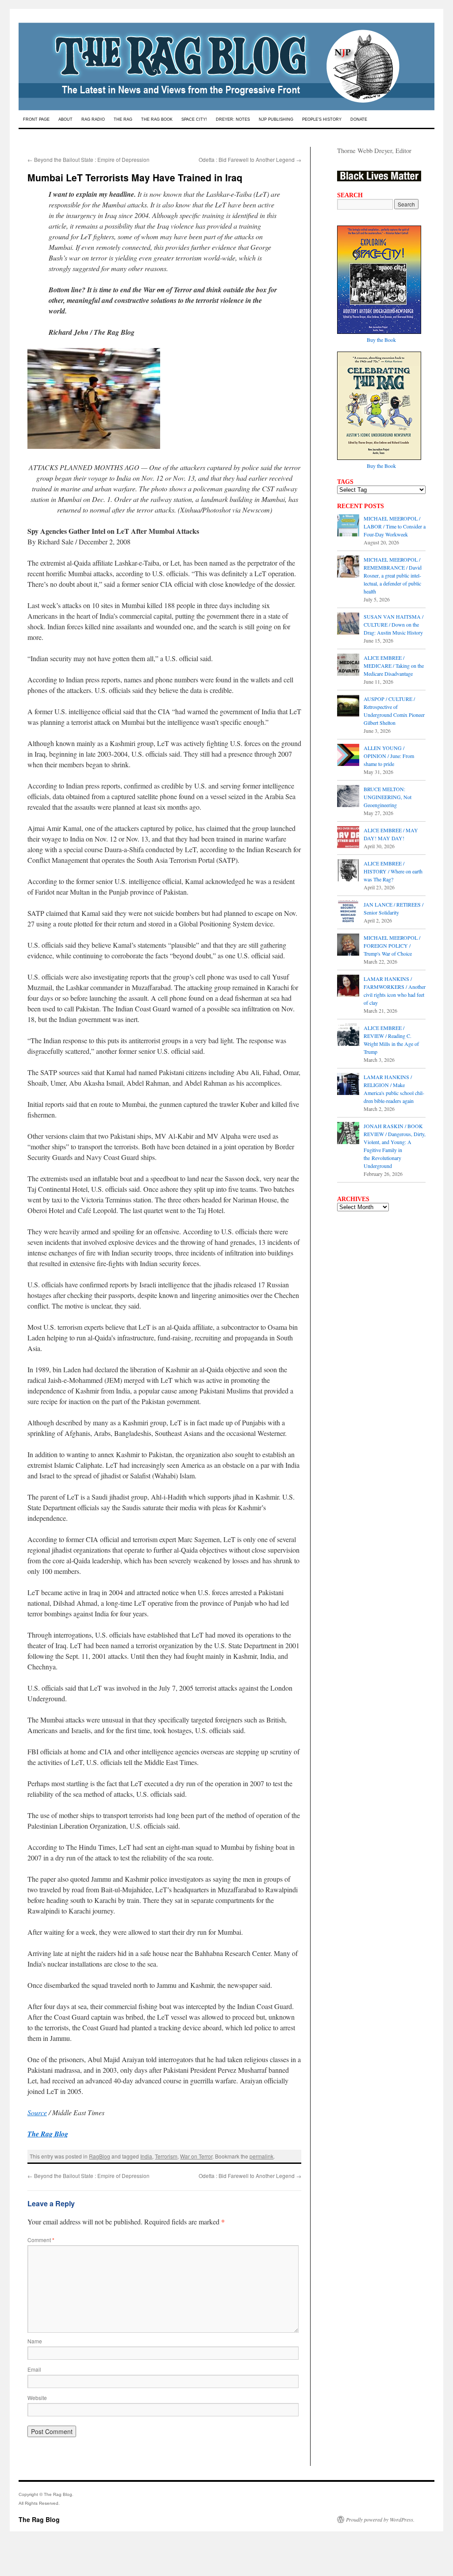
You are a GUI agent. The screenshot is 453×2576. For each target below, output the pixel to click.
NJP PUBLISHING (276, 119)
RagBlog (100, 2156)
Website (37, 2398)
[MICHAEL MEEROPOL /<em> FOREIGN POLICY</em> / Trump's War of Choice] (348, 945)
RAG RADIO (93, 119)
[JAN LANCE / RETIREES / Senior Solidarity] (348, 912)
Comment (41, 2240)
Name (35, 2341)
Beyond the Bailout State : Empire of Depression (88, 159)
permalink (261, 2156)
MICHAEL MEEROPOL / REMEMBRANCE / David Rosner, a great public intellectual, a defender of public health (393, 575)
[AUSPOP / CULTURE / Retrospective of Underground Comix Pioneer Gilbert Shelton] (348, 707)
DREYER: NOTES (233, 119)
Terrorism (166, 2156)
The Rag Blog (39, 2519)
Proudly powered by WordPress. (380, 2519)
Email (34, 2369)
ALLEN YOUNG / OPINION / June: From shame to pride (389, 756)
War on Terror (196, 2156)
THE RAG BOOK (157, 119)
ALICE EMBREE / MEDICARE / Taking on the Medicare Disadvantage (394, 666)
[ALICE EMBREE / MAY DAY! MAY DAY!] (348, 838)
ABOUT (65, 119)
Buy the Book (381, 340)
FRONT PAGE (36, 119)
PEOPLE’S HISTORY (322, 119)
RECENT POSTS (361, 506)
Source (37, 2112)
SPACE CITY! (194, 119)
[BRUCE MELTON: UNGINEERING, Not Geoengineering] (348, 797)
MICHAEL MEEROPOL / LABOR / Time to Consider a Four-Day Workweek (395, 526)
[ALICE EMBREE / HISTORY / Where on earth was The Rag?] (348, 871)
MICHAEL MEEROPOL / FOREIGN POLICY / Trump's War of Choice (392, 945)
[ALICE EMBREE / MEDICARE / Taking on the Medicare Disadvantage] (348, 666)
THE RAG (123, 119)
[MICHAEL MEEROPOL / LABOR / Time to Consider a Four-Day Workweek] (348, 526)
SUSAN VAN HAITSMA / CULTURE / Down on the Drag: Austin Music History (393, 624)
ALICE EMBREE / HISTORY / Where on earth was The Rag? (393, 871)
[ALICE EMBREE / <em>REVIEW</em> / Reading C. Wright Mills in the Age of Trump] (348, 1036)
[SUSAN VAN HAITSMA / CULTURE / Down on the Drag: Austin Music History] (348, 624)
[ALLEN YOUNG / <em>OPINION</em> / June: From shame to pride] (348, 756)
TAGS (345, 482)
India (146, 2156)
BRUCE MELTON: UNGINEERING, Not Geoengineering (388, 797)
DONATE (359, 119)
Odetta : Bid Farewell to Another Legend (250, 159)
